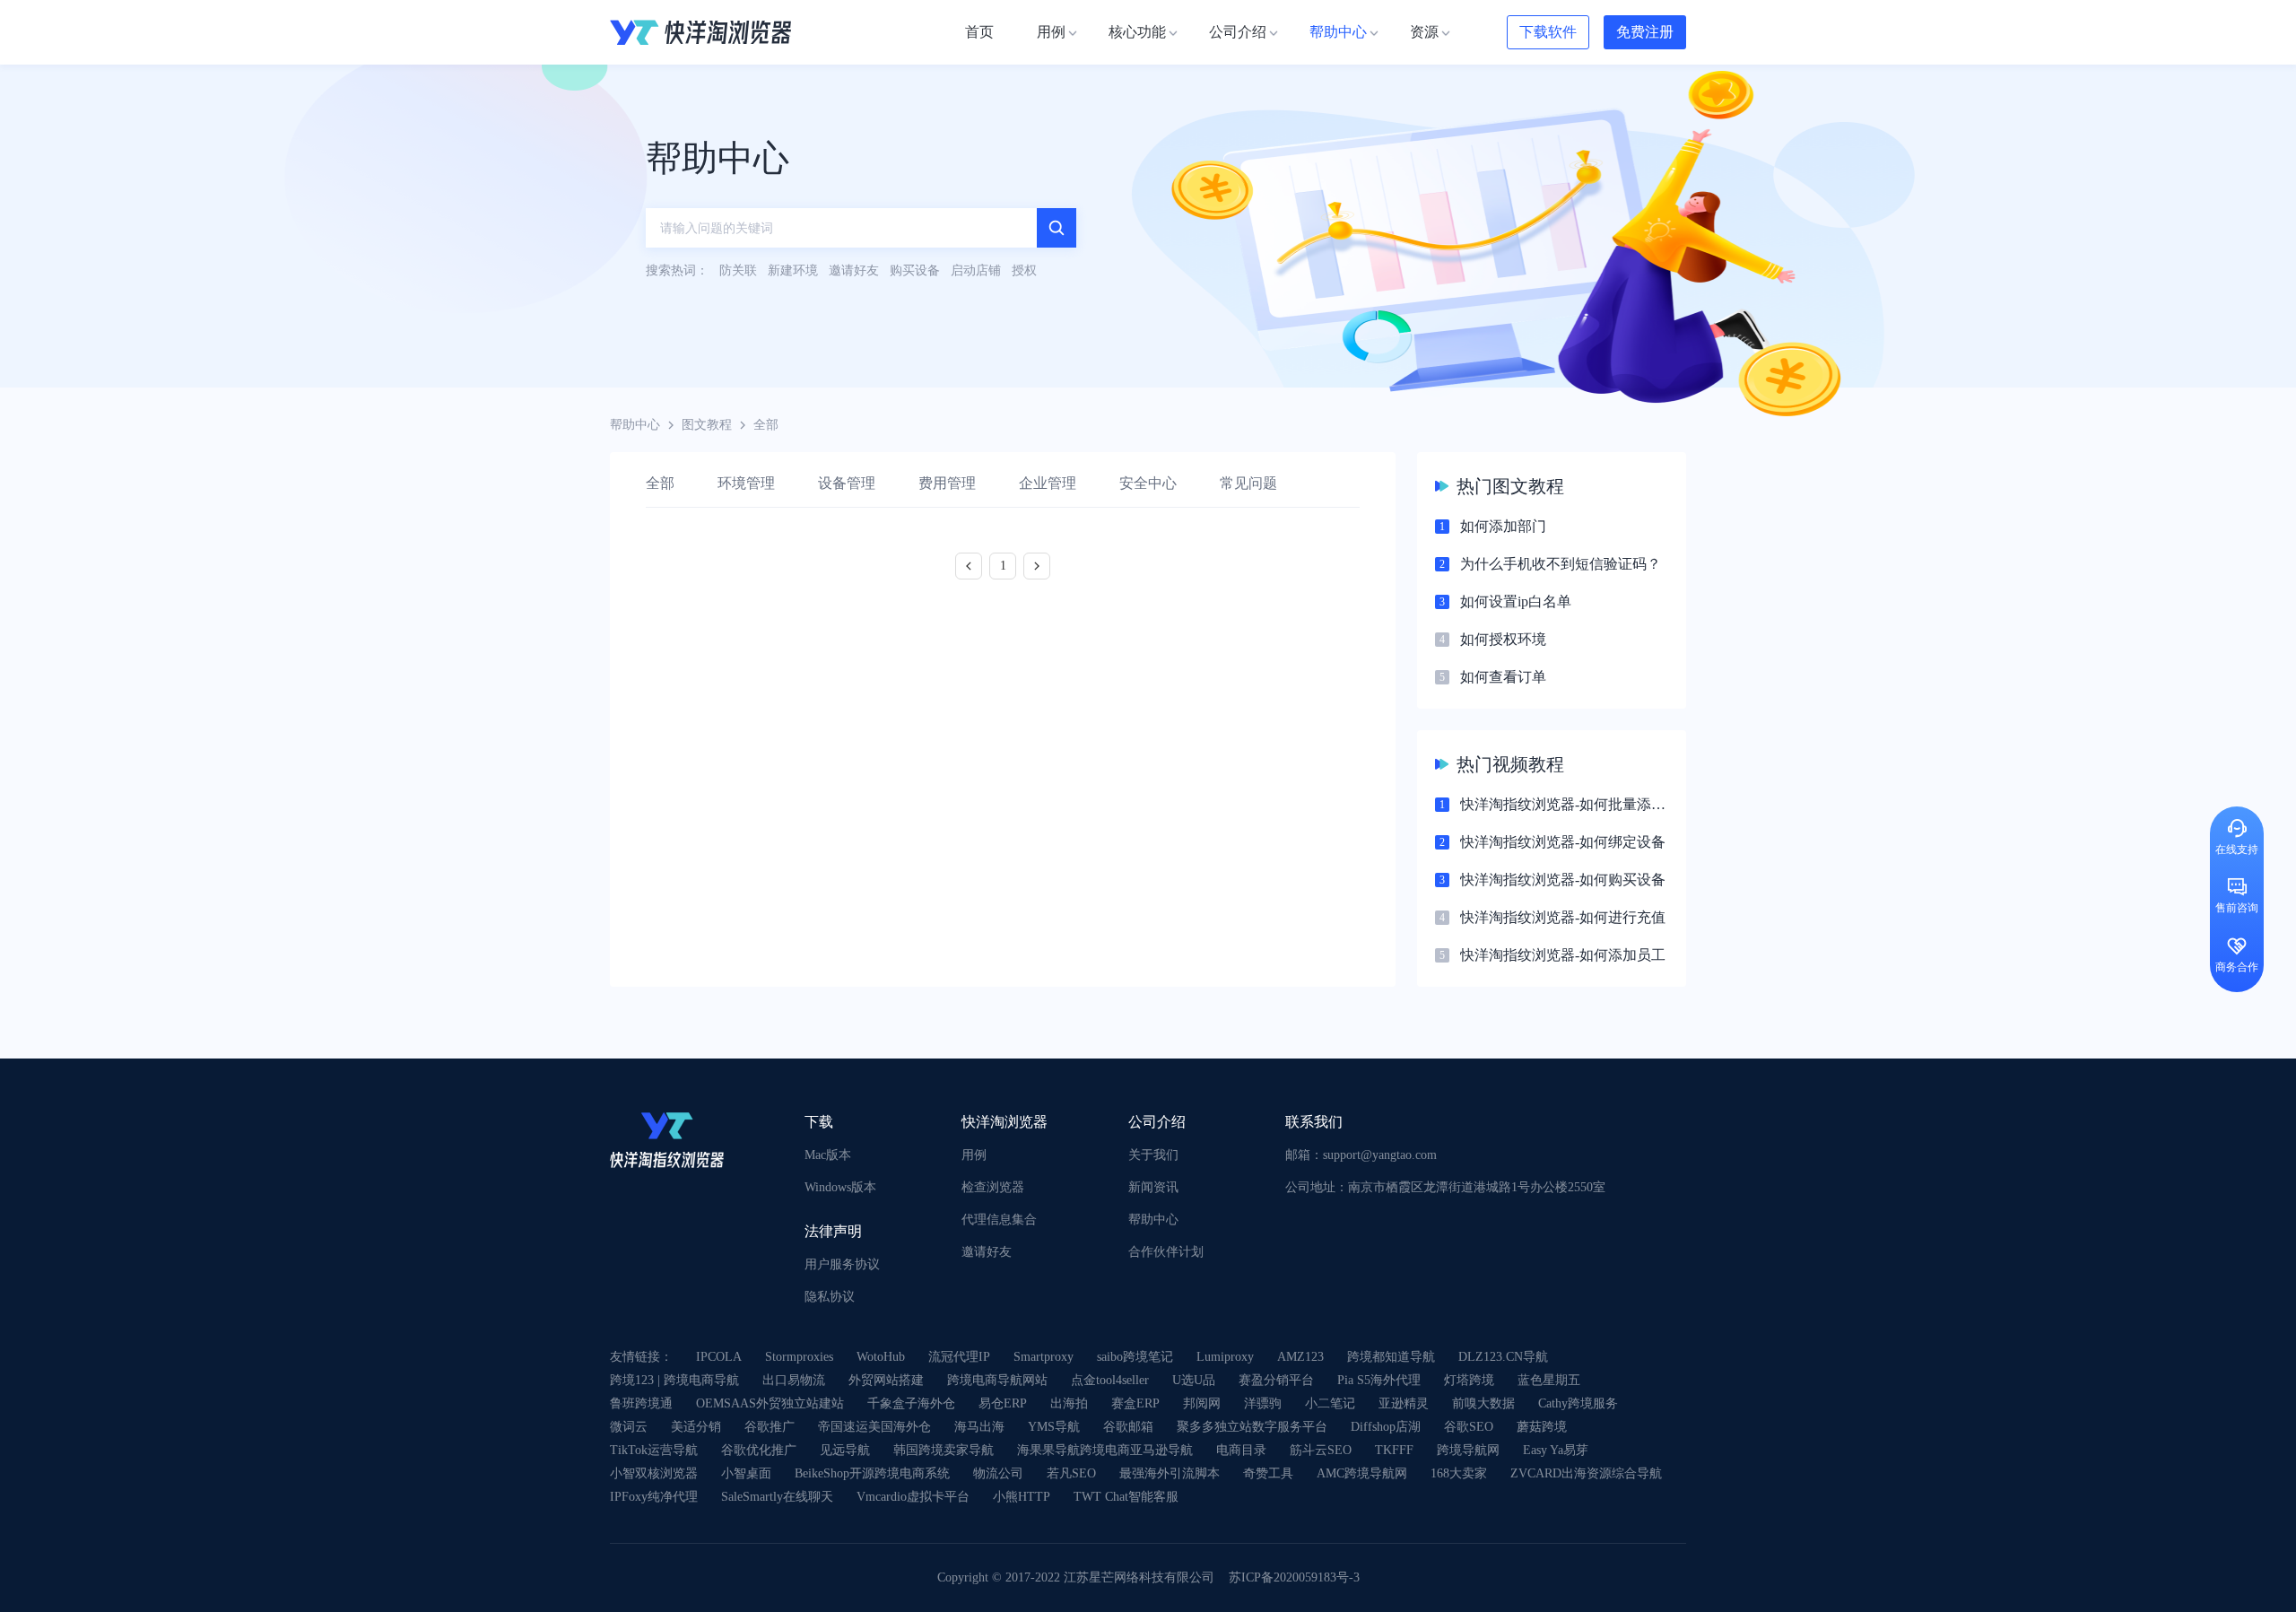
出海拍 (1069, 1403)
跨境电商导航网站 (997, 1380)
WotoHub (881, 1357)
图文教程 (707, 425)
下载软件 (1548, 32)
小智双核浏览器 (654, 1473)
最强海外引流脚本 (1170, 1473)
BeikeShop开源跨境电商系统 (872, 1473)
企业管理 (1048, 483)
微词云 (629, 1427)
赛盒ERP (1135, 1403)
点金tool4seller (1110, 1380)
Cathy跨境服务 (1578, 1403)
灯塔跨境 (1469, 1380)
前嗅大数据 (1483, 1403)
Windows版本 (840, 1187)
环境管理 (746, 483)
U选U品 (1194, 1380)
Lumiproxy (1225, 1357)
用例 (974, 1155)
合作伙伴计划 (1166, 1252)
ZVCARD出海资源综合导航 (1586, 1473)
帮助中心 (635, 425)
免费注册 (1645, 32)
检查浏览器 (993, 1187)
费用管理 (947, 483)
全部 (660, 483)
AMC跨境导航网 (1362, 1473)
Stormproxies (799, 1357)
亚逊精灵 (1404, 1403)
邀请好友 (987, 1252)
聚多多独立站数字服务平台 (1252, 1427)
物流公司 (998, 1473)
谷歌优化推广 (759, 1450)
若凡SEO (1071, 1473)
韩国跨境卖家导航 (944, 1450)
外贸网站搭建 (886, 1380)
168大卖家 (1459, 1473)
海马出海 (979, 1427)
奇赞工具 (1268, 1473)
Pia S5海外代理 (1379, 1380)
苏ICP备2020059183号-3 (1294, 1577)
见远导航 (845, 1450)
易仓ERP (1003, 1403)
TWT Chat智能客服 (1126, 1497)
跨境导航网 (1468, 1450)
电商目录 (1241, 1450)
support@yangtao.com (1380, 1155)
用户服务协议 (842, 1264)
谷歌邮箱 (1128, 1427)
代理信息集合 (999, 1220)
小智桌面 (746, 1473)
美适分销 (696, 1427)
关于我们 (1153, 1155)
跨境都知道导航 (1391, 1357)
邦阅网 (1202, 1403)
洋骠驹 (1263, 1403)
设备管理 (847, 483)
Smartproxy (1044, 1357)
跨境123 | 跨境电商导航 (674, 1380)
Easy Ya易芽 (1556, 1450)
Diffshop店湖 (1386, 1427)
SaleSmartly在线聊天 (777, 1497)
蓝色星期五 (1549, 1380)
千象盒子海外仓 (911, 1403)
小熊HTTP (1022, 1497)
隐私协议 (830, 1297)
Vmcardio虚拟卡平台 (913, 1497)
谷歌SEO (1469, 1427)
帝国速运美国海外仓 (874, 1427)
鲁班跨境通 (641, 1403)
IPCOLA (719, 1357)
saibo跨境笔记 (1135, 1357)
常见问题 (1248, 483)
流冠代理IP (959, 1357)
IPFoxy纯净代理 (654, 1497)
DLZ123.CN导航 (1503, 1357)
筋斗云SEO (1321, 1450)
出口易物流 (794, 1380)
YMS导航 (1054, 1427)
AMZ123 (1300, 1357)
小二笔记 (1330, 1403)
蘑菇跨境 (1542, 1427)
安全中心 (1148, 483)
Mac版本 (828, 1155)
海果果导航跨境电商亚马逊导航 (1105, 1450)
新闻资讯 (1153, 1187)
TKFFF (1394, 1450)
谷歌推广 (770, 1427)
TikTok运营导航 (654, 1450)
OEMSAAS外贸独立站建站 (770, 1403)
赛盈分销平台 (1276, 1380)
